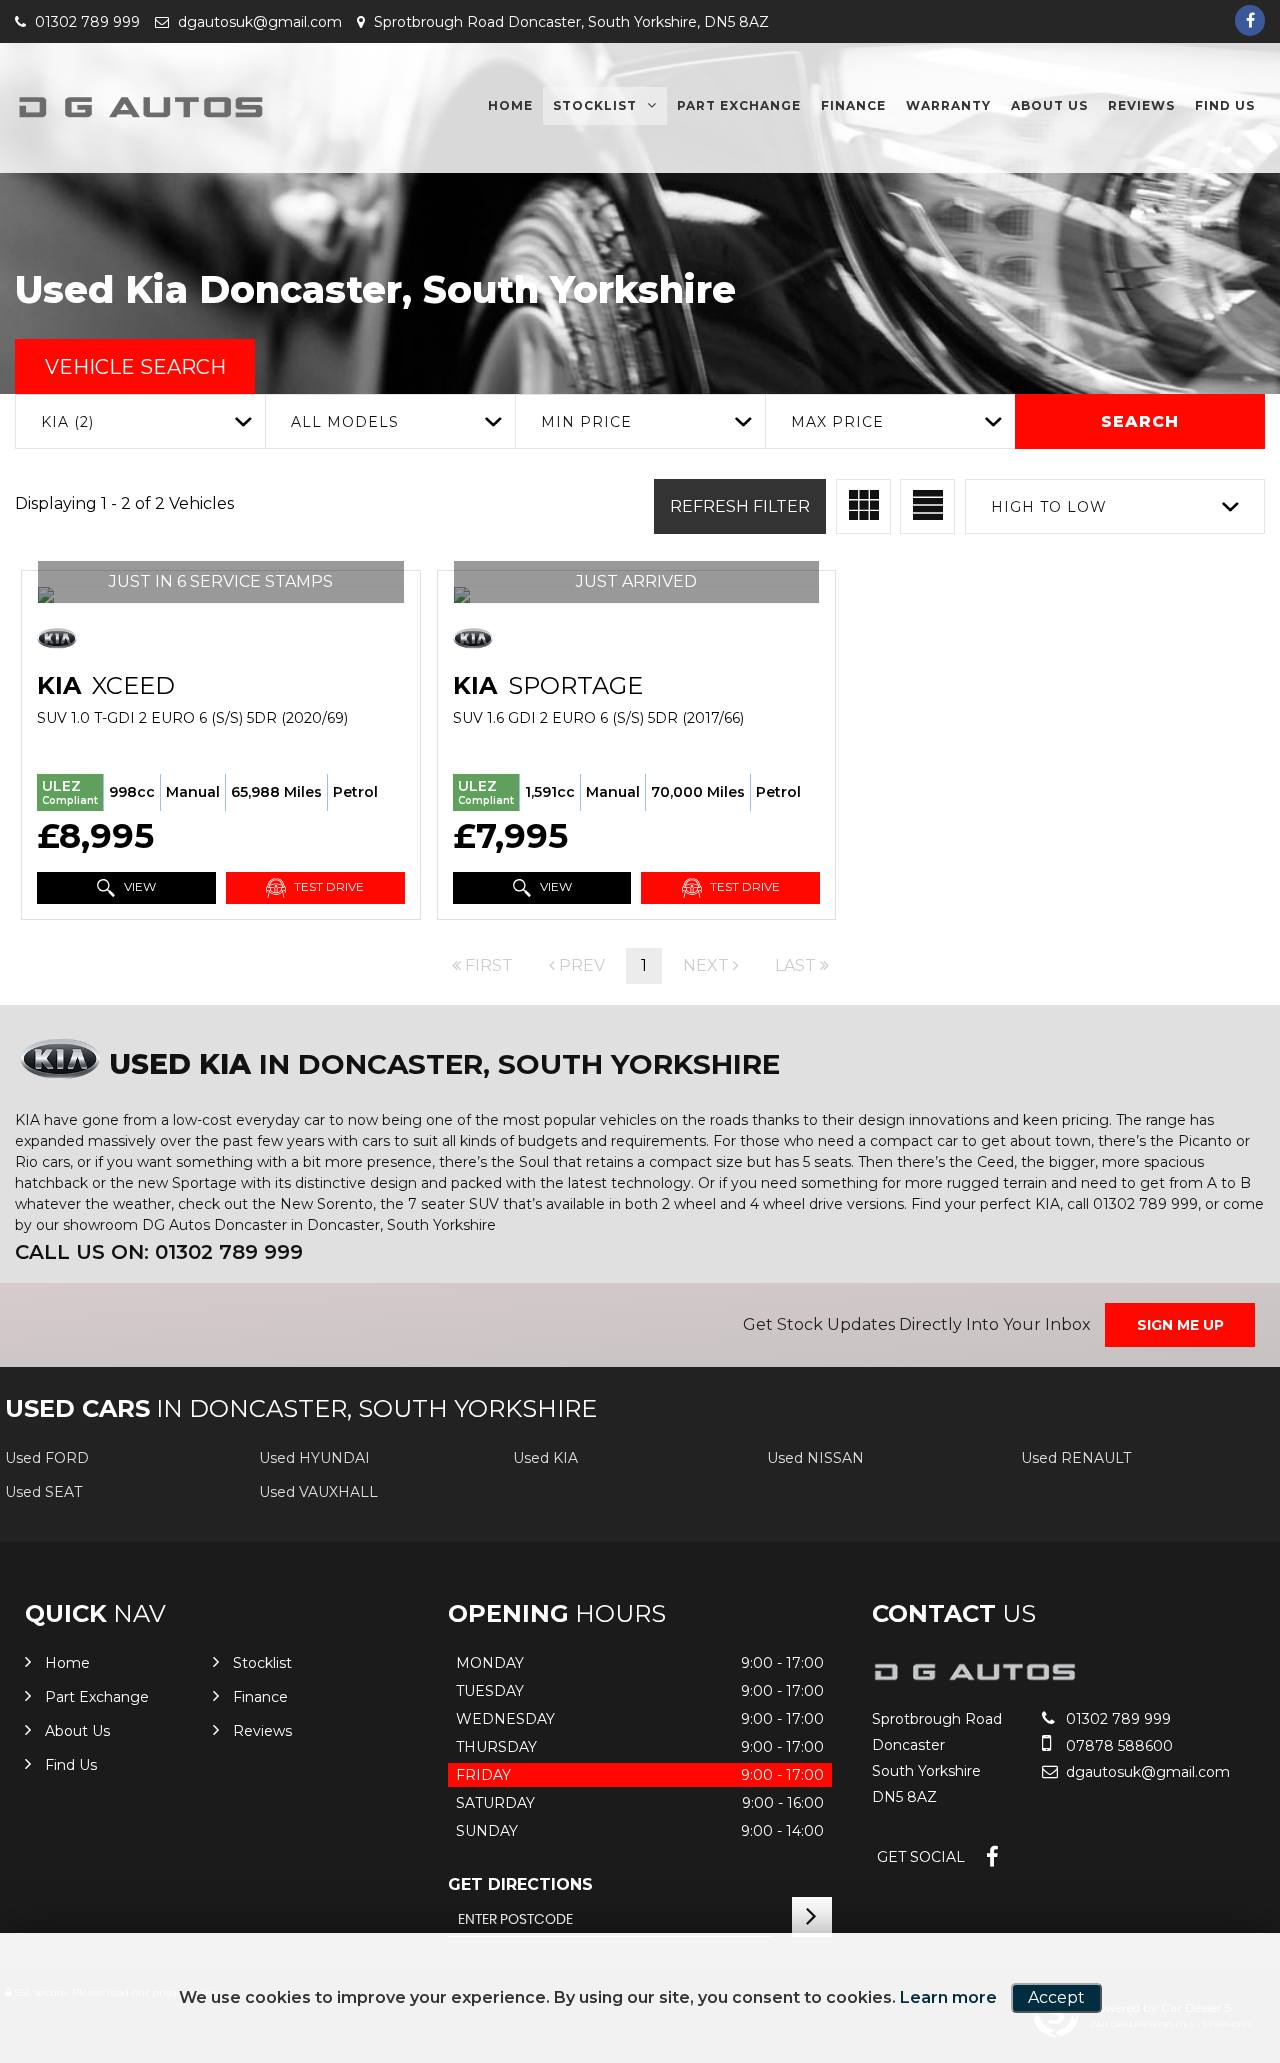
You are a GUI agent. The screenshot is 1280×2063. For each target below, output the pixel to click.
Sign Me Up (1180, 1325)
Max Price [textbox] (837, 422)
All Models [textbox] (345, 422)
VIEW (138, 886)
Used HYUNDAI (314, 1458)
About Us (1049, 105)
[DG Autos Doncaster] (140, 107)
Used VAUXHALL (318, 1492)
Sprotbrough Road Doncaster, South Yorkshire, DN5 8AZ (569, 22)
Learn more (948, 1997)
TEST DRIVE (327, 886)
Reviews (1141, 105)
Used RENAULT (1076, 1458)
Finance (853, 105)
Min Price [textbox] (586, 422)
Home (510, 105)
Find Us (1225, 105)
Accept (1056, 1997)
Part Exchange (739, 105)
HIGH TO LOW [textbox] (1049, 507)
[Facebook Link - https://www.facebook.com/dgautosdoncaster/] (1250, 20)
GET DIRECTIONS (520, 1884)
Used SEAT (43, 1492)
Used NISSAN (815, 1458)
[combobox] (140, 421)
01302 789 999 (85, 22)
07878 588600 (1117, 1746)
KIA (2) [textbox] (67, 422)
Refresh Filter (740, 506)
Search (1140, 421)
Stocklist (595, 105)
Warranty (948, 105)
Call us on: (159, 1252)
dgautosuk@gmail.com (258, 22)
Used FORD (47, 1458)
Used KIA (545, 1458)
